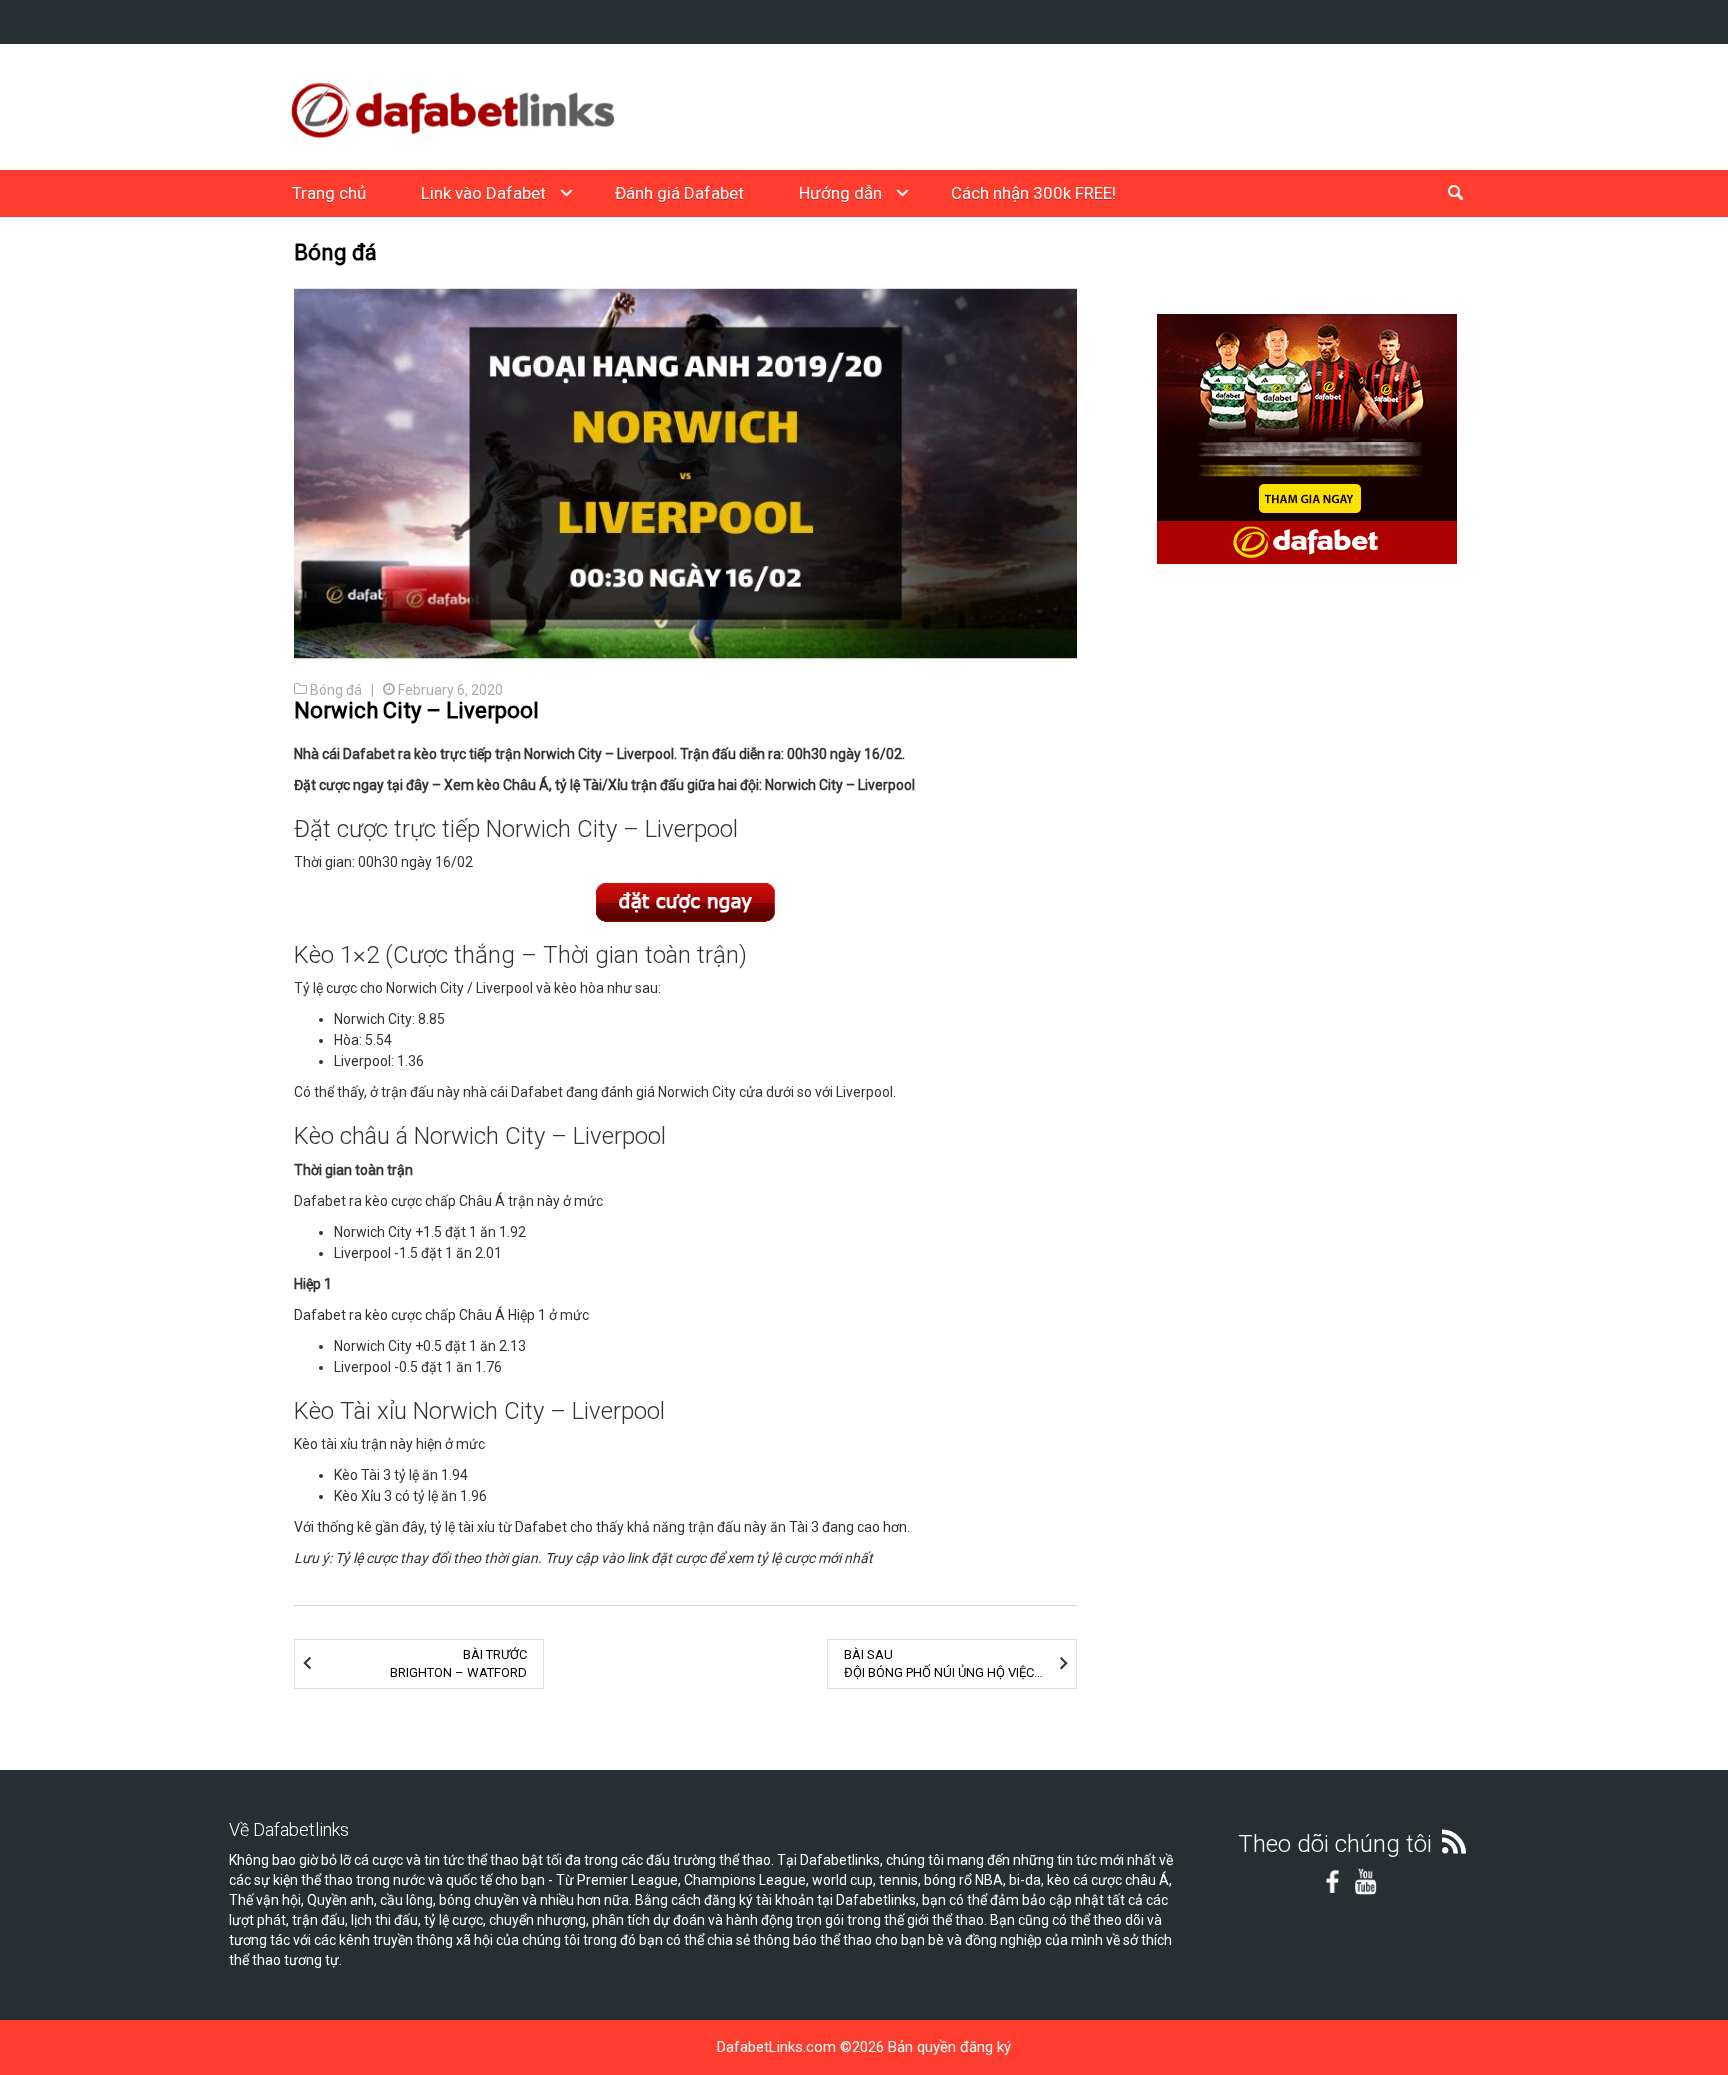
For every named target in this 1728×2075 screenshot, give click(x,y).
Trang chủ (329, 193)
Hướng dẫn (840, 193)
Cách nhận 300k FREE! (1033, 193)
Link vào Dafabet (483, 193)
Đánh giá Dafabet (679, 193)
